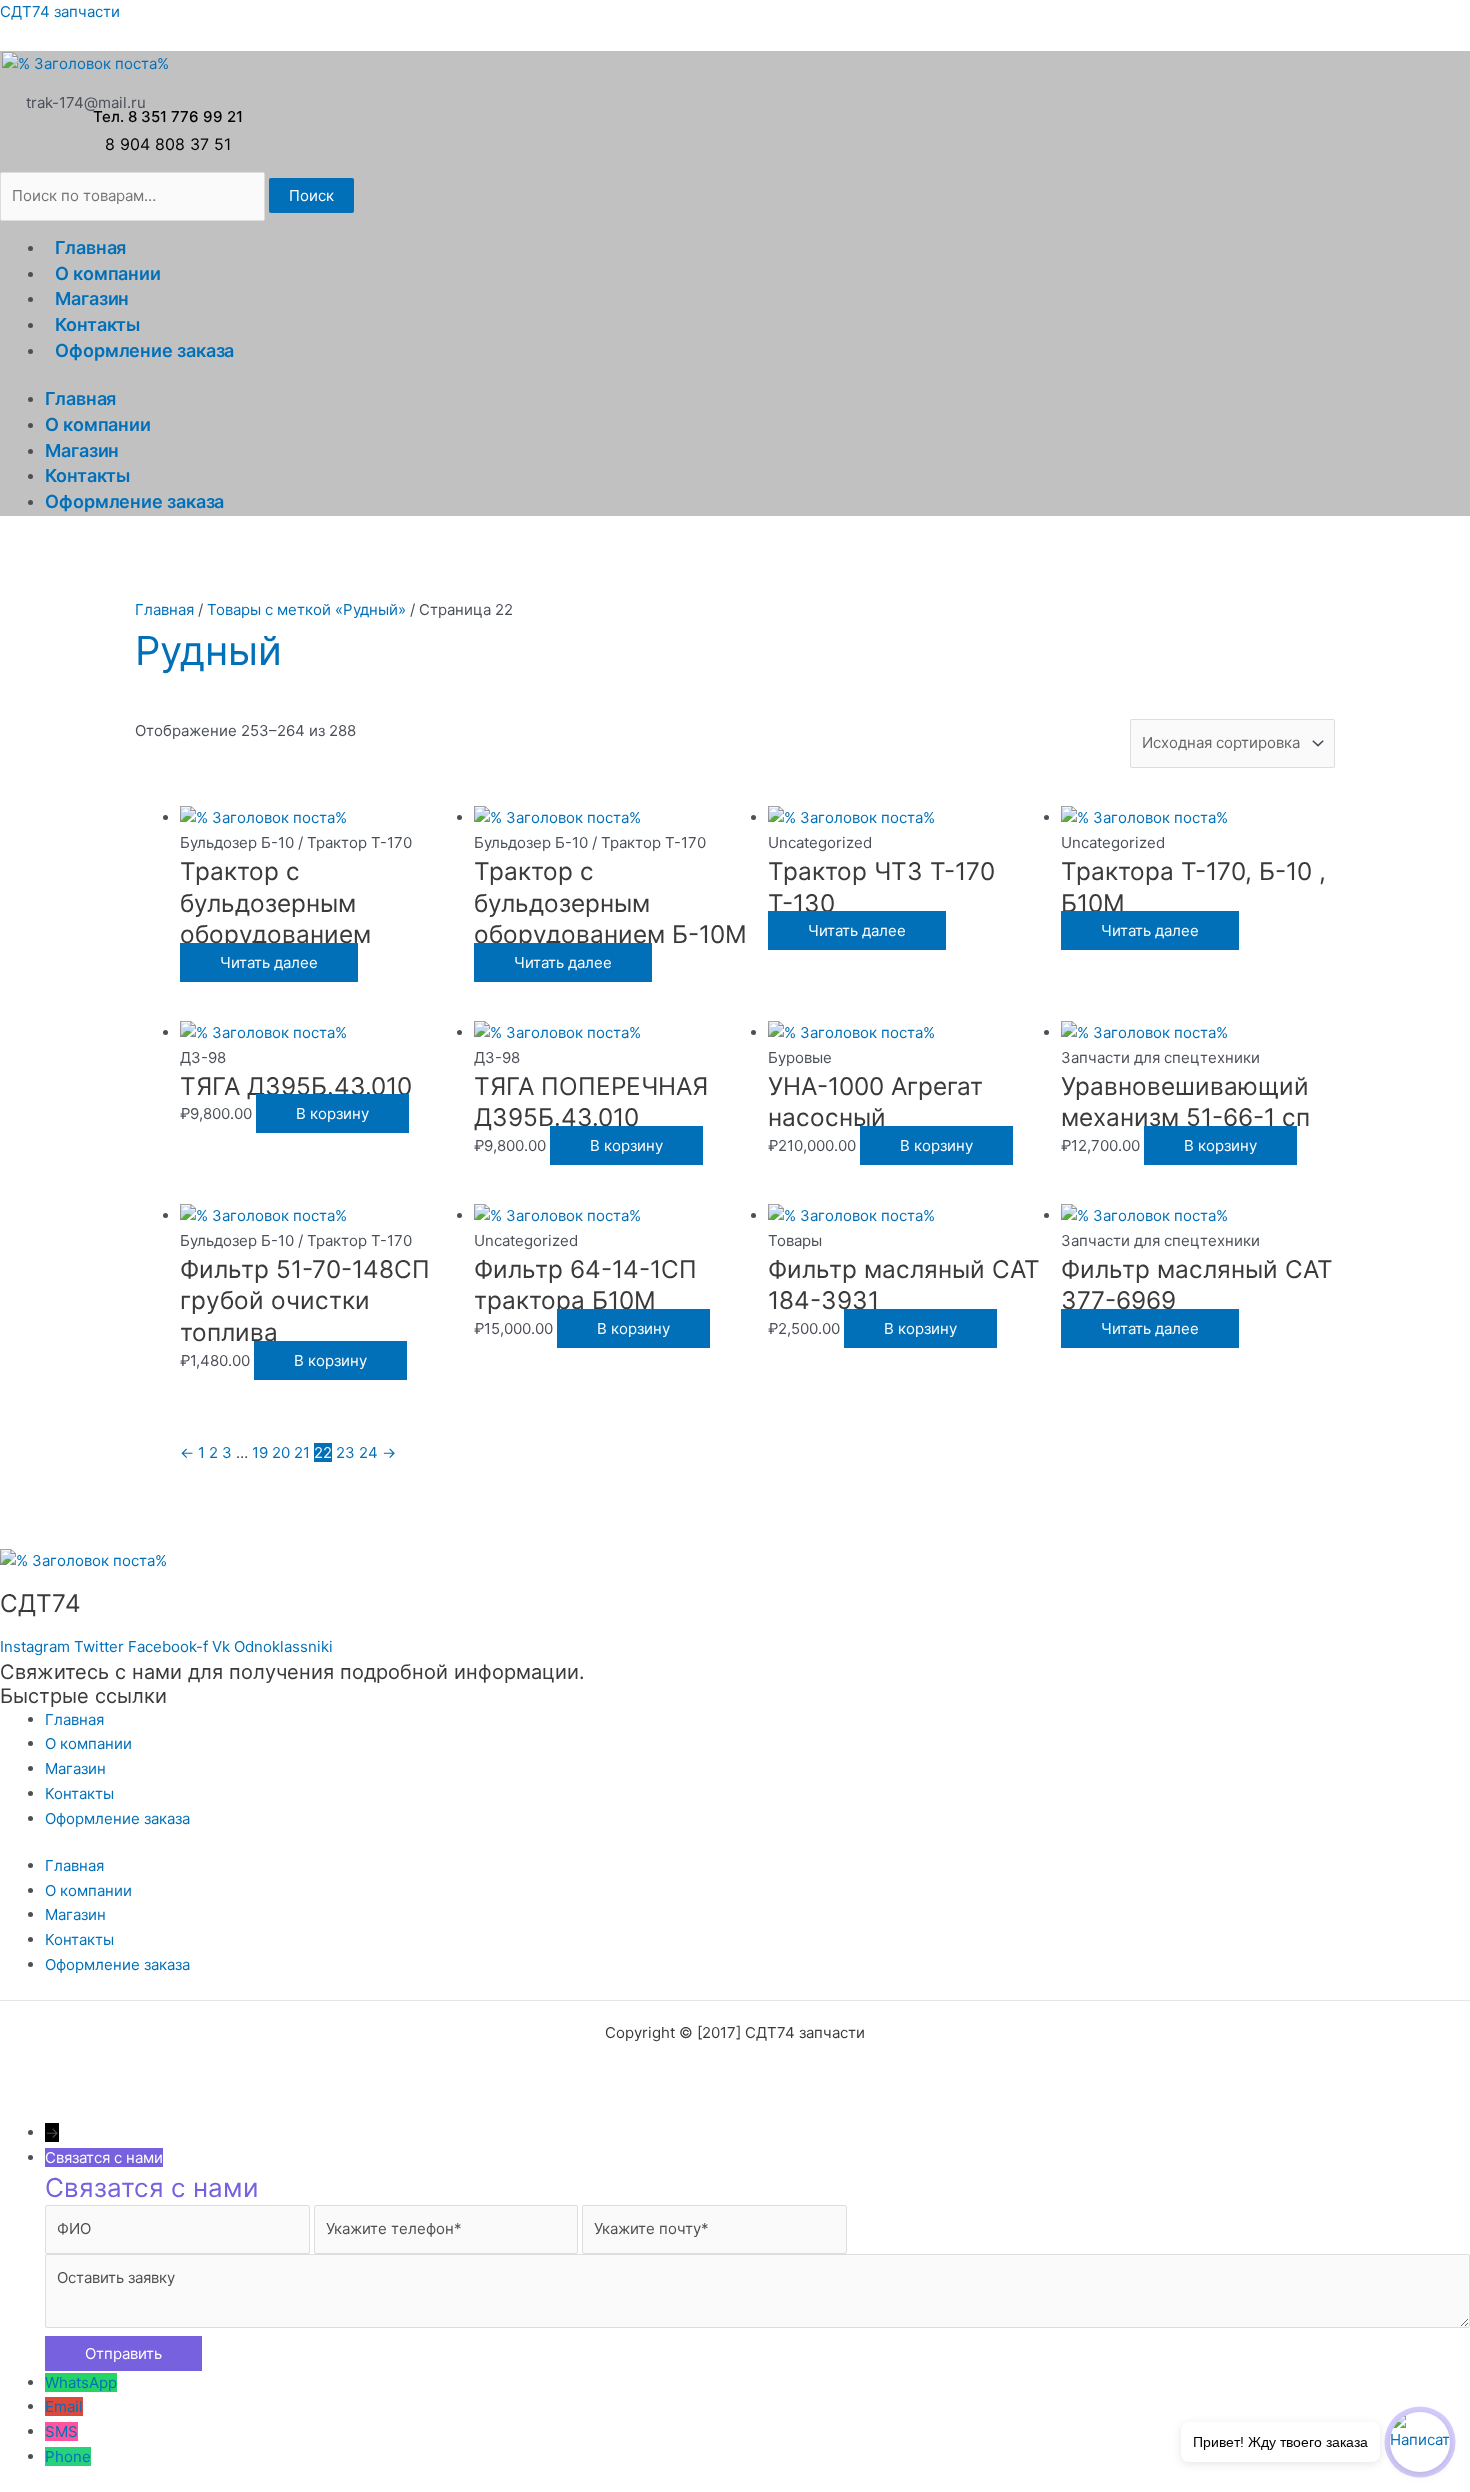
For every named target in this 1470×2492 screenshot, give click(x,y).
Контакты (97, 324)
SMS (61, 2431)
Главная (90, 247)
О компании (108, 273)
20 (281, 1452)
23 (345, 1452)
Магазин (92, 298)
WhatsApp (81, 2382)
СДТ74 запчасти (60, 11)
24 (368, 1452)
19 (260, 1452)
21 (302, 1452)
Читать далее (269, 962)
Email (64, 2406)
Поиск (311, 195)
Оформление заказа (144, 350)
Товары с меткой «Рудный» (306, 609)
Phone (68, 2456)
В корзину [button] (332, 1113)
